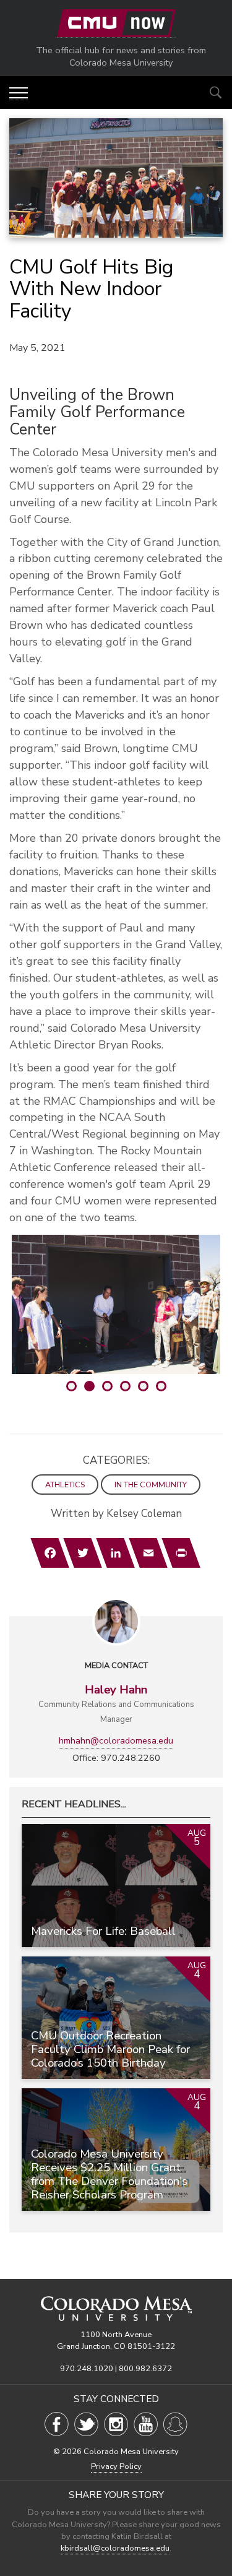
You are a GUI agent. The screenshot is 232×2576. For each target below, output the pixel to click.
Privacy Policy (116, 2466)
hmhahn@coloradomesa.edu (116, 1740)
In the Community (151, 1485)
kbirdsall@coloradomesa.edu (115, 2548)
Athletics (65, 1485)
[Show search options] (216, 93)
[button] (19, 94)
